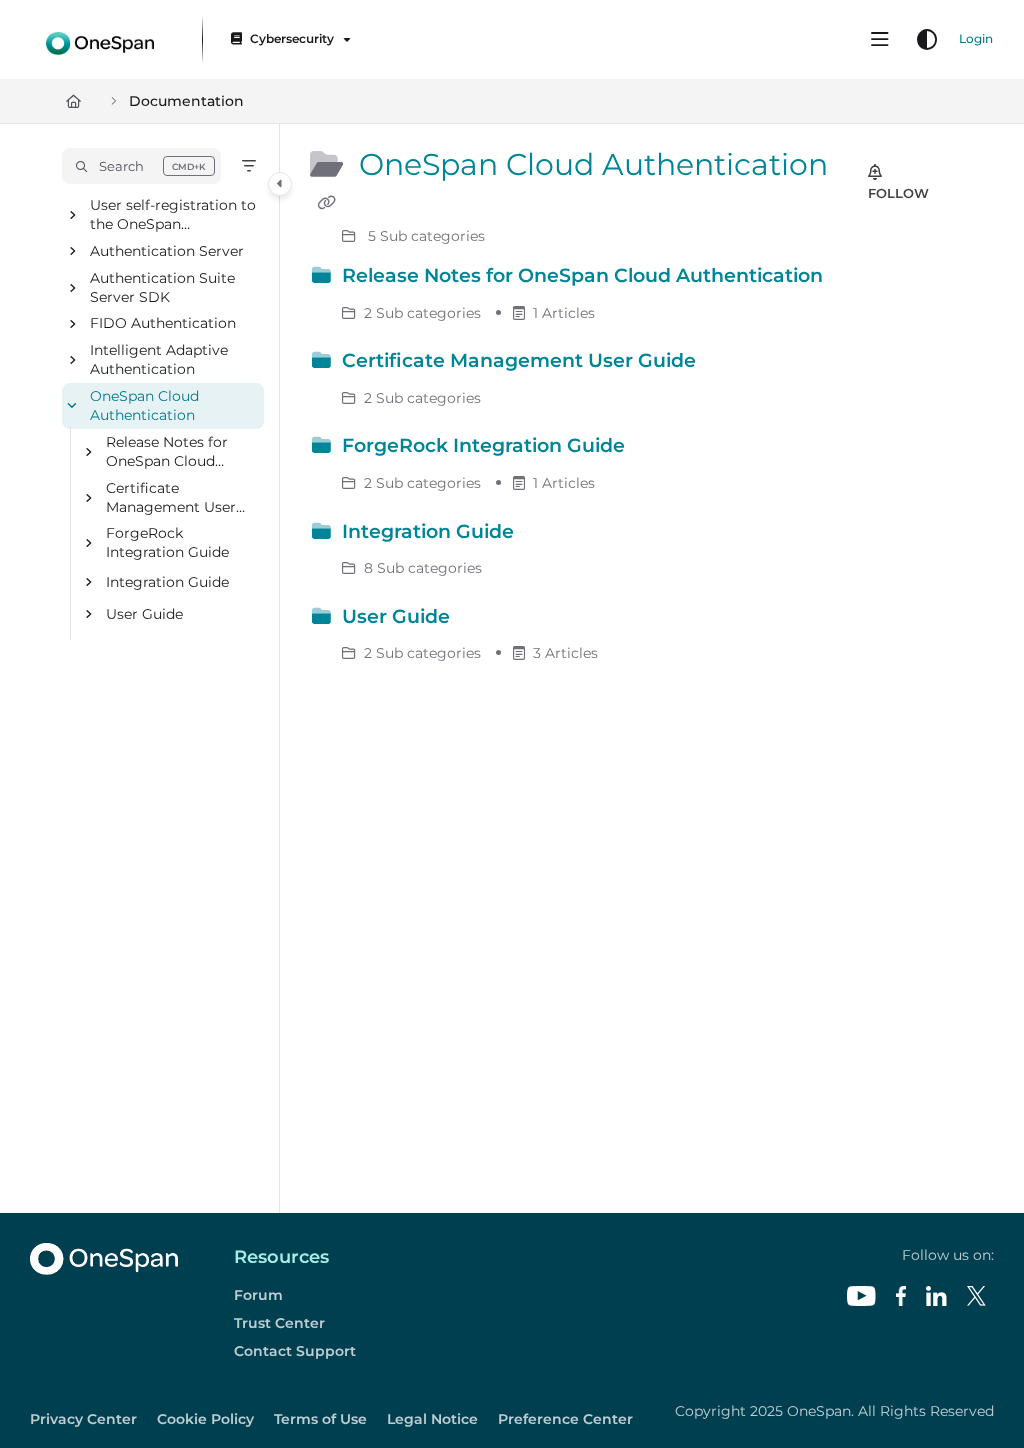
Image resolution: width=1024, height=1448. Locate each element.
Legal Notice (432, 1419)
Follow (898, 193)
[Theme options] (927, 40)
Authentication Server (167, 251)
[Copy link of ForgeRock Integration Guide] (661, 449)
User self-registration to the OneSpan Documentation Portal (173, 215)
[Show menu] (880, 40)
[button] (141, 166)
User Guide (144, 614)
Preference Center (565, 1419)
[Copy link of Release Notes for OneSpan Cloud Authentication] (859, 279)
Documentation (186, 101)
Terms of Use (320, 1419)
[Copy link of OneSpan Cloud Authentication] (326, 203)
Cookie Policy (205, 1419)
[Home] (100, 39)
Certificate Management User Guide (171, 498)
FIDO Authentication (163, 324)
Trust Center (279, 1323)
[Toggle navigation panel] (280, 184)
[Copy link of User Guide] (486, 619)
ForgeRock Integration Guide (167, 543)
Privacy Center (83, 1419)
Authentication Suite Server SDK (162, 287)
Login (976, 38)
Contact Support (295, 1351)
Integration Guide (167, 582)
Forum (258, 1295)
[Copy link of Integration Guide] (550, 534)
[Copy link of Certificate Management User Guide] (732, 364)
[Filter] (249, 166)
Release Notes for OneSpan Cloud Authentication (167, 452)
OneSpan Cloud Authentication (144, 406)
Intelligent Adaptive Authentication (159, 360)
